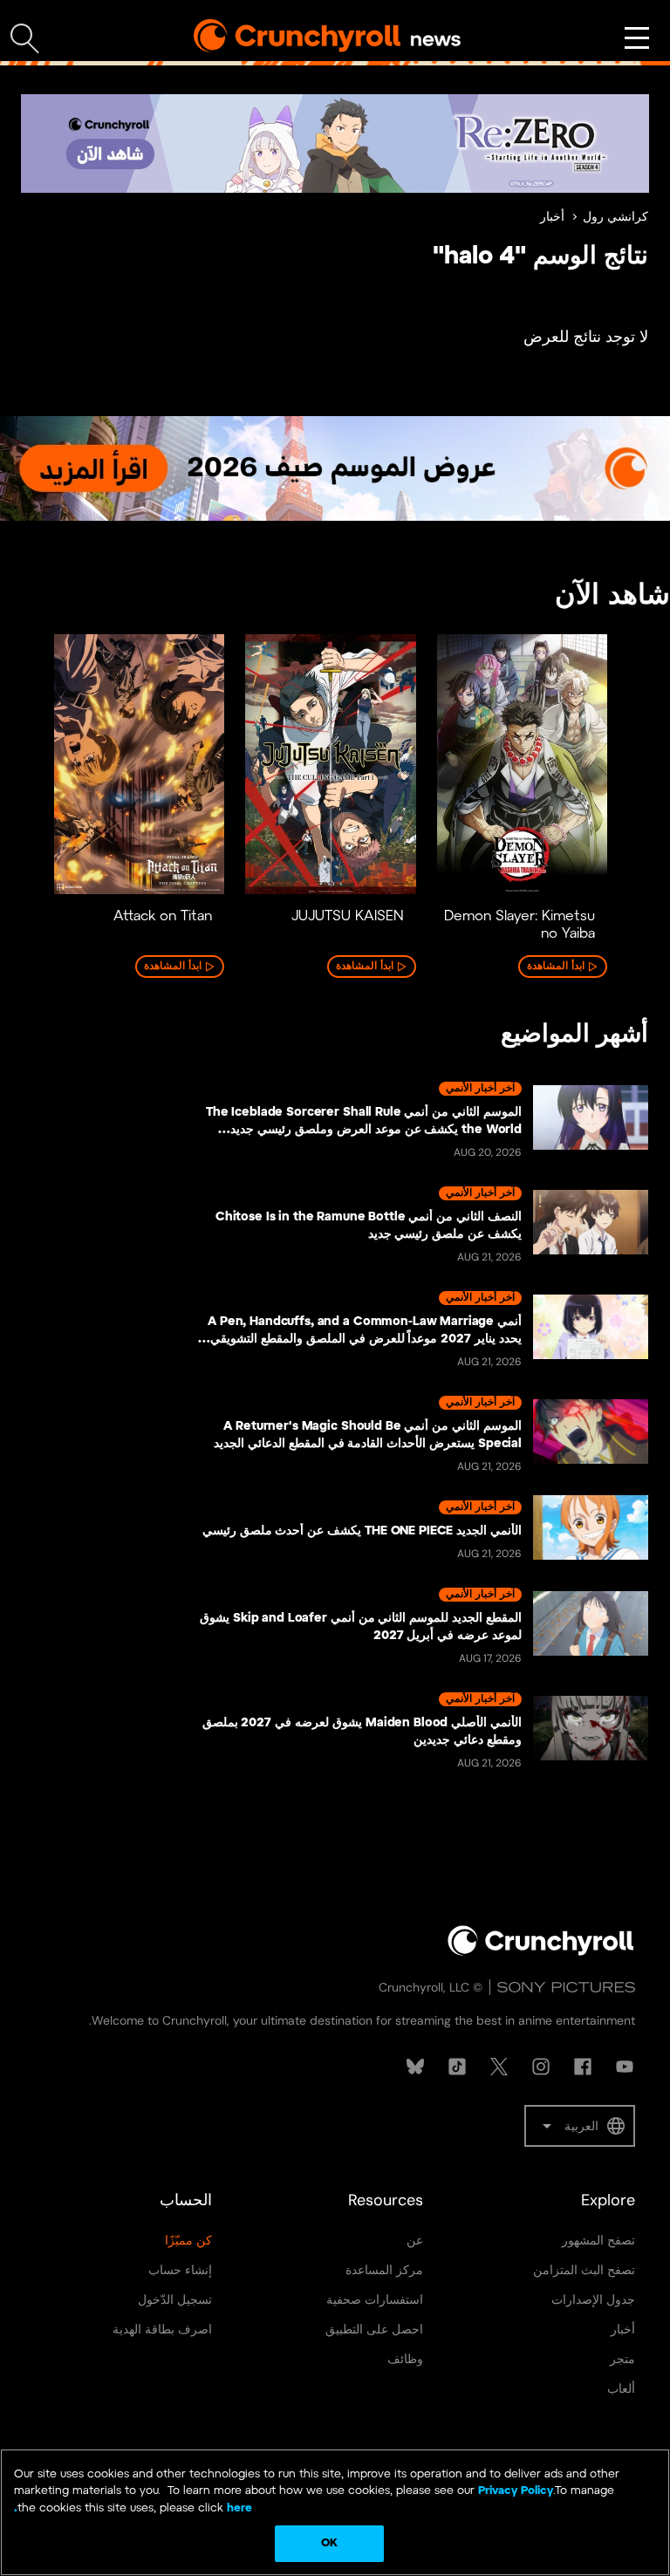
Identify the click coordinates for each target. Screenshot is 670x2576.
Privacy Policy (516, 2491)
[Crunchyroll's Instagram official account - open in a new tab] (541, 2067)
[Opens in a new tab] (335, 143)
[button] (580, 2126)
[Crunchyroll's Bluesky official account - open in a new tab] (415, 2067)
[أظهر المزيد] (637, 38)
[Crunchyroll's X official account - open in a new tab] (499, 2067)
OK (329, 2543)
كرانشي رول (615, 218)
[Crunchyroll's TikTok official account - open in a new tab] (457, 2067)
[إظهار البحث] (25, 39)
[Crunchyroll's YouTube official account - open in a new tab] (625, 2067)
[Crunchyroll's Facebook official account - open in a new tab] (583, 2067)
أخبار (552, 218)
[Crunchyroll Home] (541, 1952)
